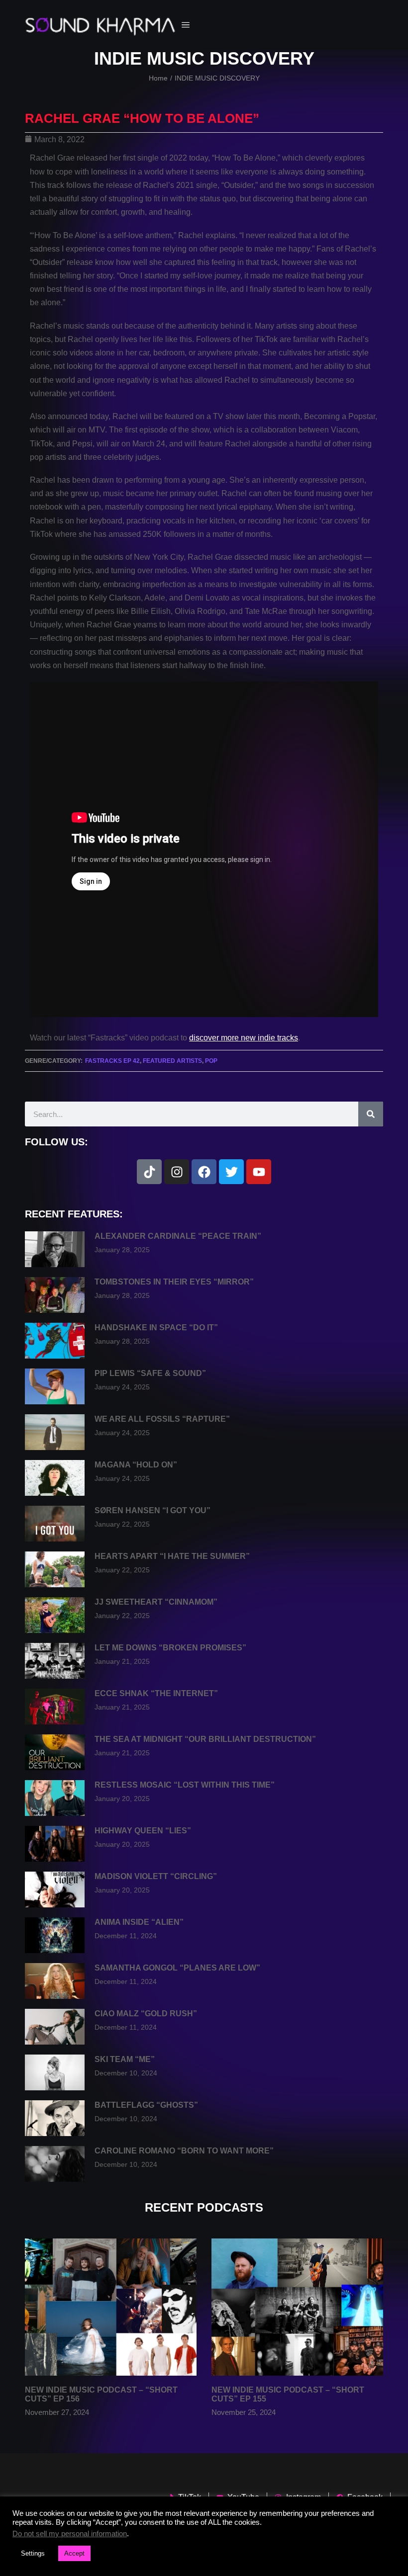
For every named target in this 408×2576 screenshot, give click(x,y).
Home (158, 78)
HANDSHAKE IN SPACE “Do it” (156, 1328)
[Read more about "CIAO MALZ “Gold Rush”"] (55, 2027)
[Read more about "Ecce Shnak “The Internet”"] (55, 1707)
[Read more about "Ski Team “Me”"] (55, 2072)
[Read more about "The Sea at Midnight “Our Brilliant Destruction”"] (55, 1752)
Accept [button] (74, 2553)
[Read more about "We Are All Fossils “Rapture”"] (55, 1432)
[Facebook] (204, 1172)
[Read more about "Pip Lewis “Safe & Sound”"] (55, 1386)
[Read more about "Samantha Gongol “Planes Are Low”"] (55, 1981)
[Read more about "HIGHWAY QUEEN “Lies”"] (55, 1844)
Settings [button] (33, 2553)
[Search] (371, 1114)
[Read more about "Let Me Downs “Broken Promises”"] (55, 1661)
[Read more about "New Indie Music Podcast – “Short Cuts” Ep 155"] (297, 2307)
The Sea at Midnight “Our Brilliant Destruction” (205, 1739)
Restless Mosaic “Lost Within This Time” (185, 1785)
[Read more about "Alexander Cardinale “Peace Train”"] (55, 1249)
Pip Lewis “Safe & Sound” (150, 1373)
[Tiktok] (149, 1172)
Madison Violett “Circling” (156, 1876)
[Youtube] (259, 1172)
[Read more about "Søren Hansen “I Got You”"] (55, 1524)
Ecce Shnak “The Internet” (156, 1693)
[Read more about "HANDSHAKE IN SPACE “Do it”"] (55, 1341)
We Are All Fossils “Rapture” (162, 1419)
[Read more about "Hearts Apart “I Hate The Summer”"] (55, 1569)
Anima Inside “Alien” (139, 1922)
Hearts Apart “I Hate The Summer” (172, 1556)
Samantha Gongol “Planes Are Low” (177, 1968)
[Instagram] (177, 1172)
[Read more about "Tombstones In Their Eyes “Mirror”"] (55, 1295)
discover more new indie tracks (244, 1038)
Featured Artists (172, 1061)
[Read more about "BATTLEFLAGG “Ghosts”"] (55, 2118)
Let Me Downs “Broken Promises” (170, 1648)
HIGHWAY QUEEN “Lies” (143, 1831)
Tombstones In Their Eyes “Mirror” (174, 1282)
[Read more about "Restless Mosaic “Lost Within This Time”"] (55, 1798)
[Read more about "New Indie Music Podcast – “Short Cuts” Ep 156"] (111, 2307)
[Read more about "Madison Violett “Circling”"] (55, 1889)
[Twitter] (231, 1172)
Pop (211, 1061)
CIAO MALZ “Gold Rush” (146, 2014)
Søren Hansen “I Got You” (153, 1510)
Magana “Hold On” (136, 1465)
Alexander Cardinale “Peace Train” (178, 1236)
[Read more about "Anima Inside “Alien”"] (55, 1935)
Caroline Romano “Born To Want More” (184, 2151)
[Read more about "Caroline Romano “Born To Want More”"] (55, 2164)
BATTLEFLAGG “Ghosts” (146, 2105)
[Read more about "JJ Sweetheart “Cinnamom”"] (55, 1615)
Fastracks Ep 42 (112, 1061)
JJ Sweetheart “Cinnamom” (156, 1602)
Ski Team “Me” (125, 2059)
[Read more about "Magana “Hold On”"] (55, 1478)
